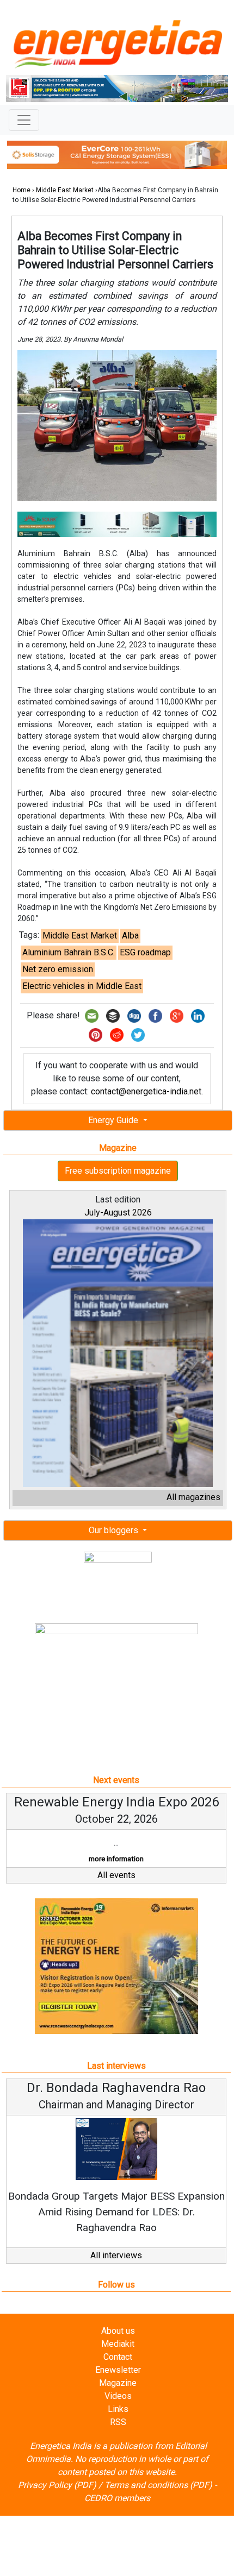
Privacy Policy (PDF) (57, 2485)
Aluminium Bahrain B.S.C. (69, 952)
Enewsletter (118, 2370)
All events (116, 1875)
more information (116, 1859)
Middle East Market (65, 190)
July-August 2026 (118, 1213)
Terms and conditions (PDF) (158, 2485)
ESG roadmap (145, 952)
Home (21, 190)
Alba (130, 936)
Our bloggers (115, 1530)
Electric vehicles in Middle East (82, 986)
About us (118, 2331)
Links (118, 2409)
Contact (118, 2357)
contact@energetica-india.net (146, 1091)
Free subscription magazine (118, 1171)
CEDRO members (117, 2498)
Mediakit (118, 2344)
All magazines (193, 1497)
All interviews (116, 2255)
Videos (118, 2396)
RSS (118, 2422)
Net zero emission (58, 969)
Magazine (118, 2383)
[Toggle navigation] (24, 120)
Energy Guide (114, 1120)
